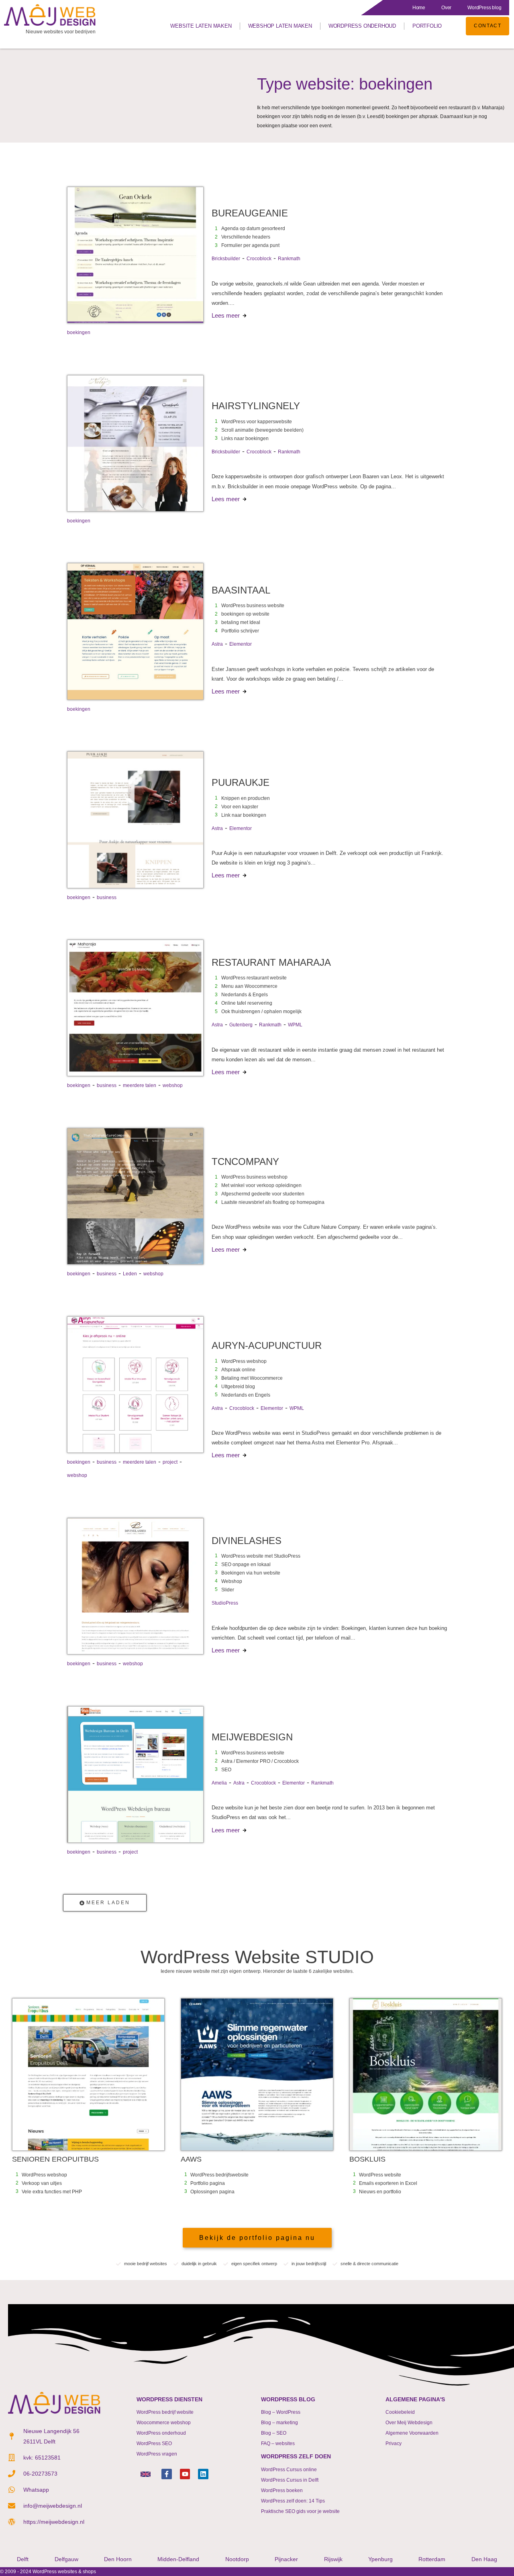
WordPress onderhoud (362, 26)
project (170, 1462)
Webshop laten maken (280, 26)
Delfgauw (66, 2559)
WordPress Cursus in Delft (290, 2480)
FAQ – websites (278, 2443)
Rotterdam (432, 2559)
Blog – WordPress (281, 2412)
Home (419, 8)
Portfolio (427, 26)
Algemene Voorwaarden (412, 2433)
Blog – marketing (279, 2423)
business (107, 897)
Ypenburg (380, 2559)
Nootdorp (237, 2559)
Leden (130, 1274)
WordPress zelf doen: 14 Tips (293, 2501)
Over (446, 8)
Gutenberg (241, 1025)
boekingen (79, 332)
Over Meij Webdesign (409, 2423)
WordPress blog (484, 8)
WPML (295, 1025)
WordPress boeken (282, 2490)
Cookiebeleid (400, 2412)
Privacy (394, 2443)
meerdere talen (140, 1085)
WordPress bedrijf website (165, 2412)
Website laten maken (201, 26)
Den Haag (484, 2559)
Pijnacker (286, 2559)
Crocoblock (259, 259)
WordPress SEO (154, 2443)
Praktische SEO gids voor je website (300, 2511)
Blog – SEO (274, 2433)
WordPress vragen (157, 2454)
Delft (23, 2559)
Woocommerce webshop (164, 2423)
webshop (173, 1085)
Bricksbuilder (226, 259)
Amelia (219, 1783)
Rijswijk (333, 2559)
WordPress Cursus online (289, 2470)
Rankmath (289, 259)
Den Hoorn (118, 2559)
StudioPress (225, 1603)
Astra (217, 644)
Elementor (241, 644)
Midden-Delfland (178, 2559)
